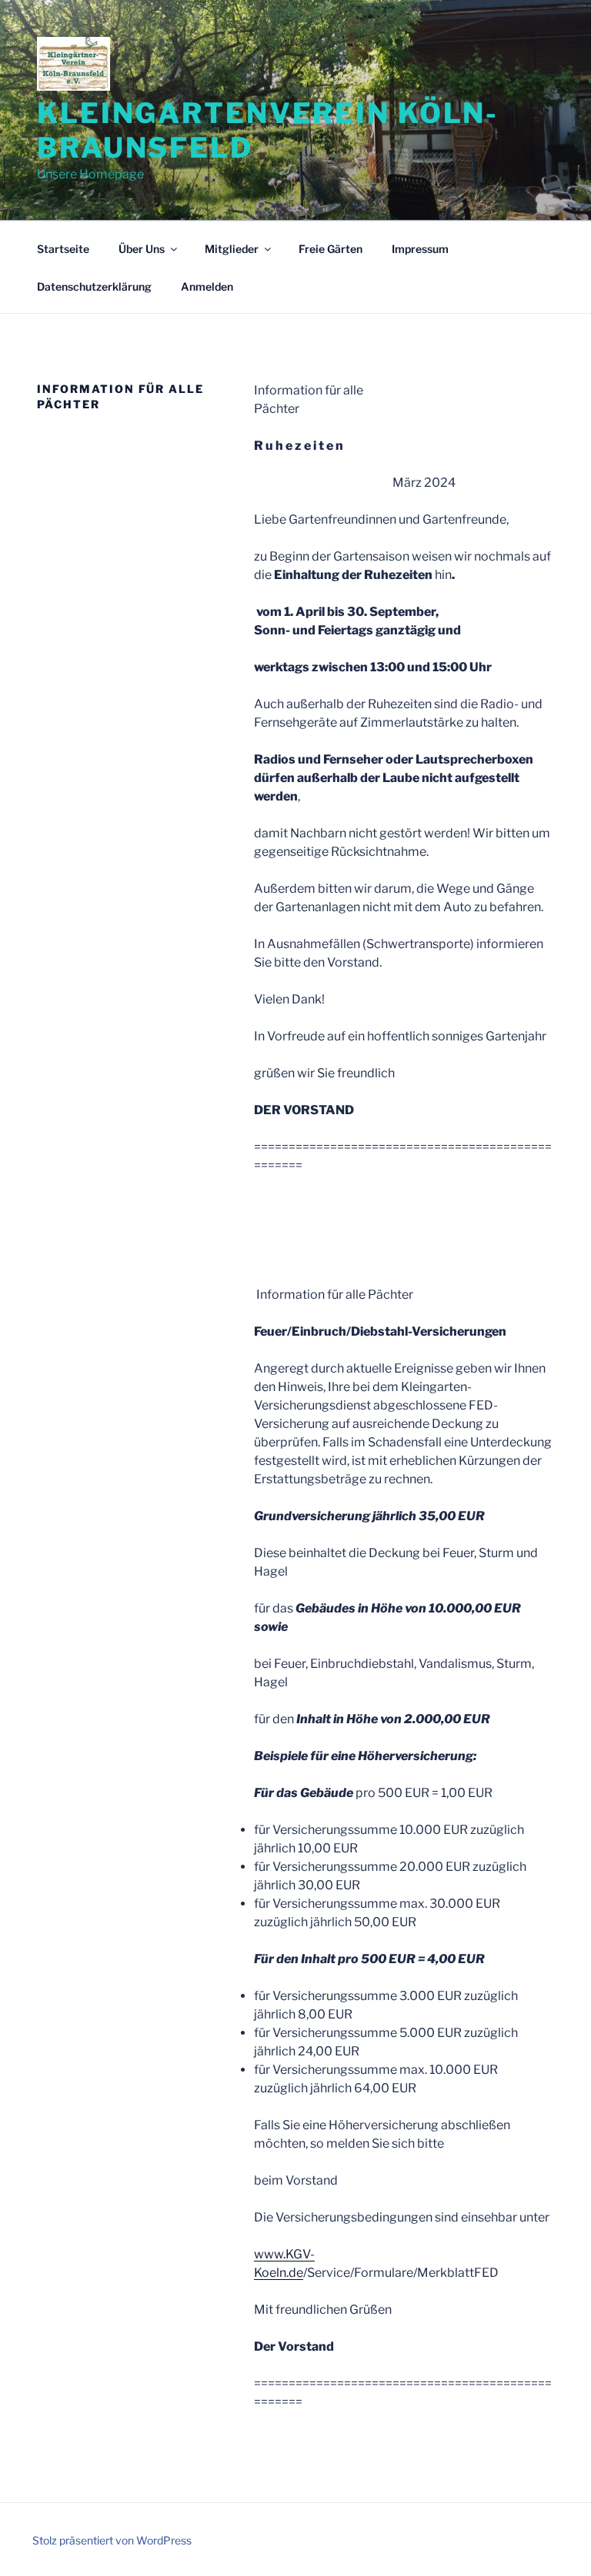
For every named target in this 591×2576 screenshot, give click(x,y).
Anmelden (207, 286)
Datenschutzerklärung (94, 286)
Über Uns (142, 249)
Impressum (420, 249)
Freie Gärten (331, 249)
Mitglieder (232, 249)
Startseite (63, 249)
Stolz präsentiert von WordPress (112, 2540)
